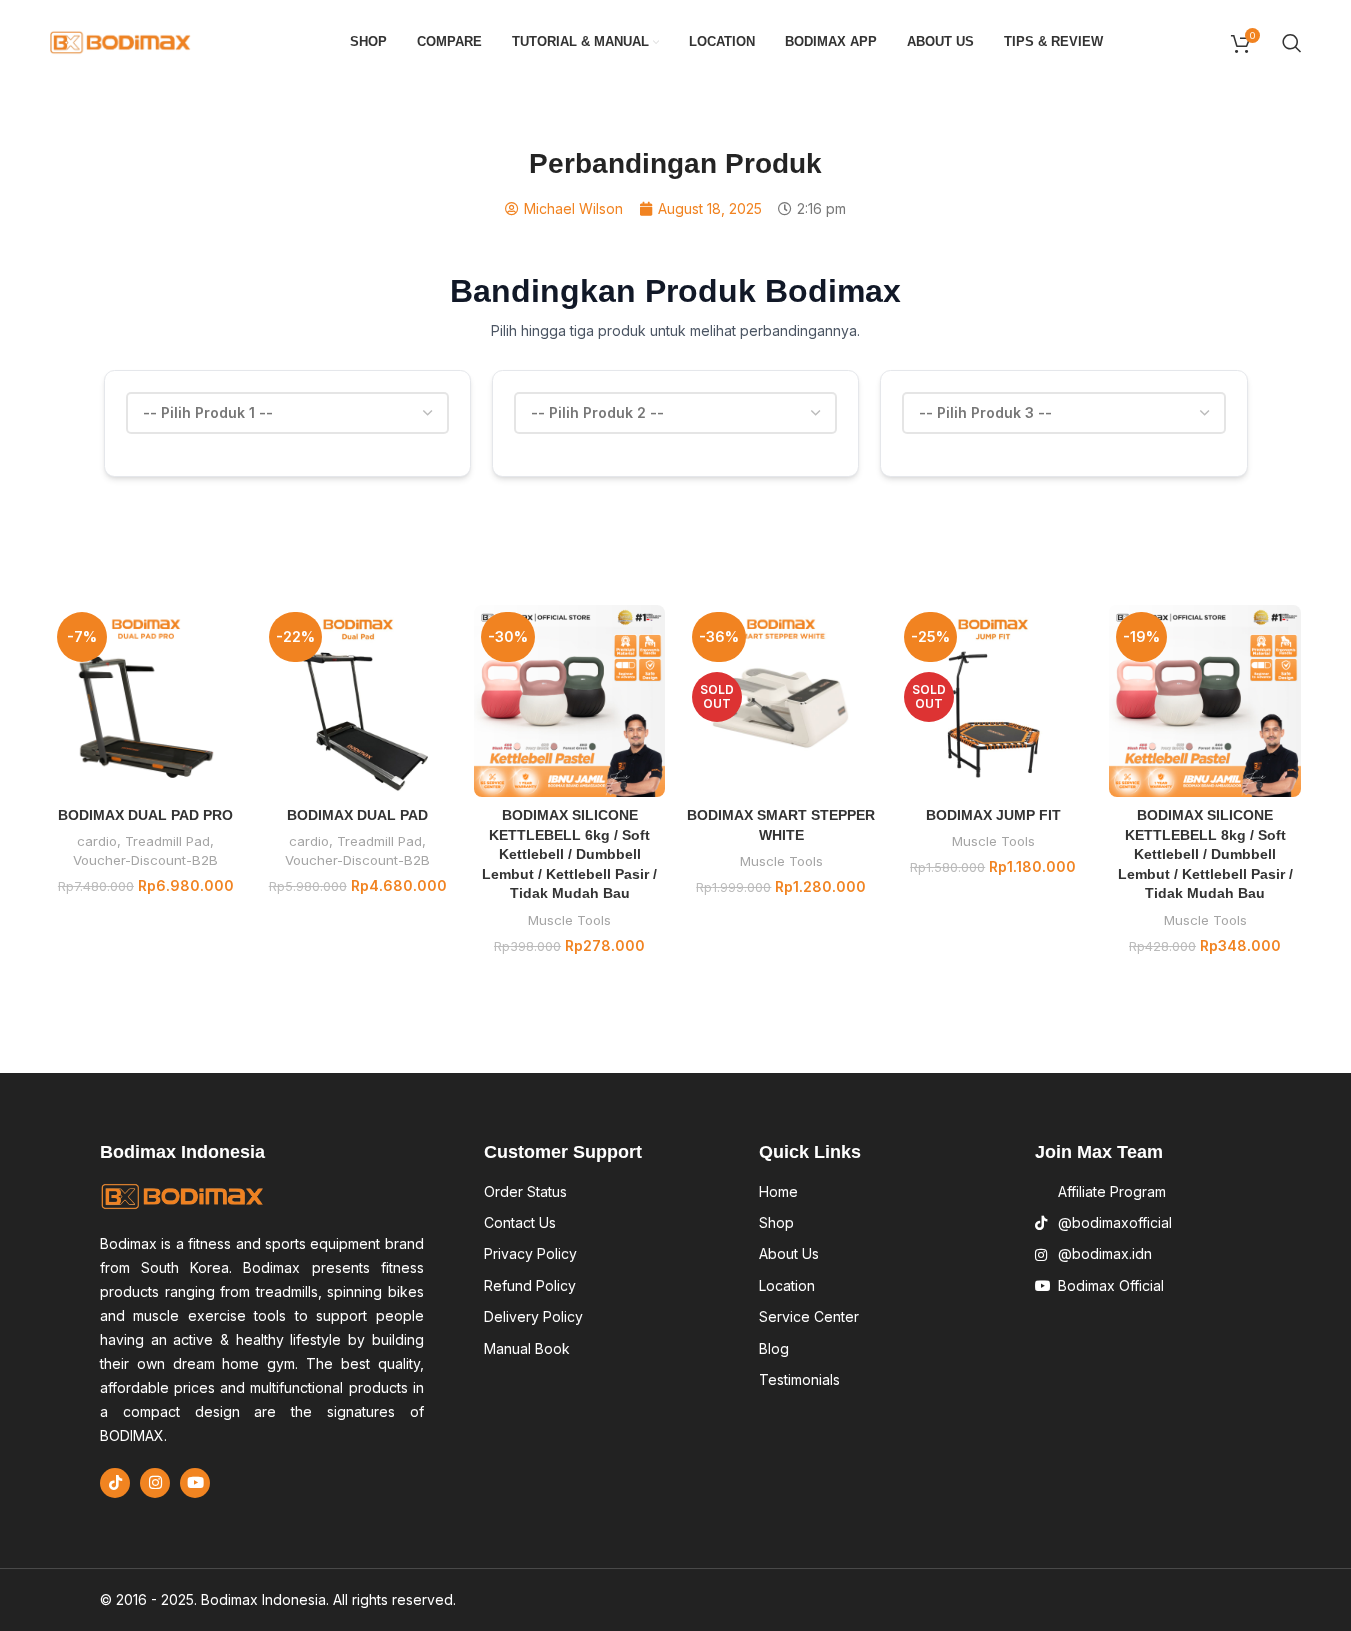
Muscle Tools (569, 920)
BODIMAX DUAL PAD (357, 815)
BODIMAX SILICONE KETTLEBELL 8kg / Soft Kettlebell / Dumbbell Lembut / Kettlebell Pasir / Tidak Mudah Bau (1205, 854)
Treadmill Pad (167, 841)
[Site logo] (120, 40)
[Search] (1292, 43)
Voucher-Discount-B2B (145, 860)
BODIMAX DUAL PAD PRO (145, 815)
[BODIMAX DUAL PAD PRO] (146, 701)
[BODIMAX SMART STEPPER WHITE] (781, 701)
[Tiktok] (115, 1483)
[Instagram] (155, 1483)
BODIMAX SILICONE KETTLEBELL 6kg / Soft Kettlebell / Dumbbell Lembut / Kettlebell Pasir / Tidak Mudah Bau (569, 854)
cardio (97, 841)
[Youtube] (195, 1483)
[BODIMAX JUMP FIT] (993, 701)
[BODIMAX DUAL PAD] (358, 701)
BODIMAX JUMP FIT (993, 815)
